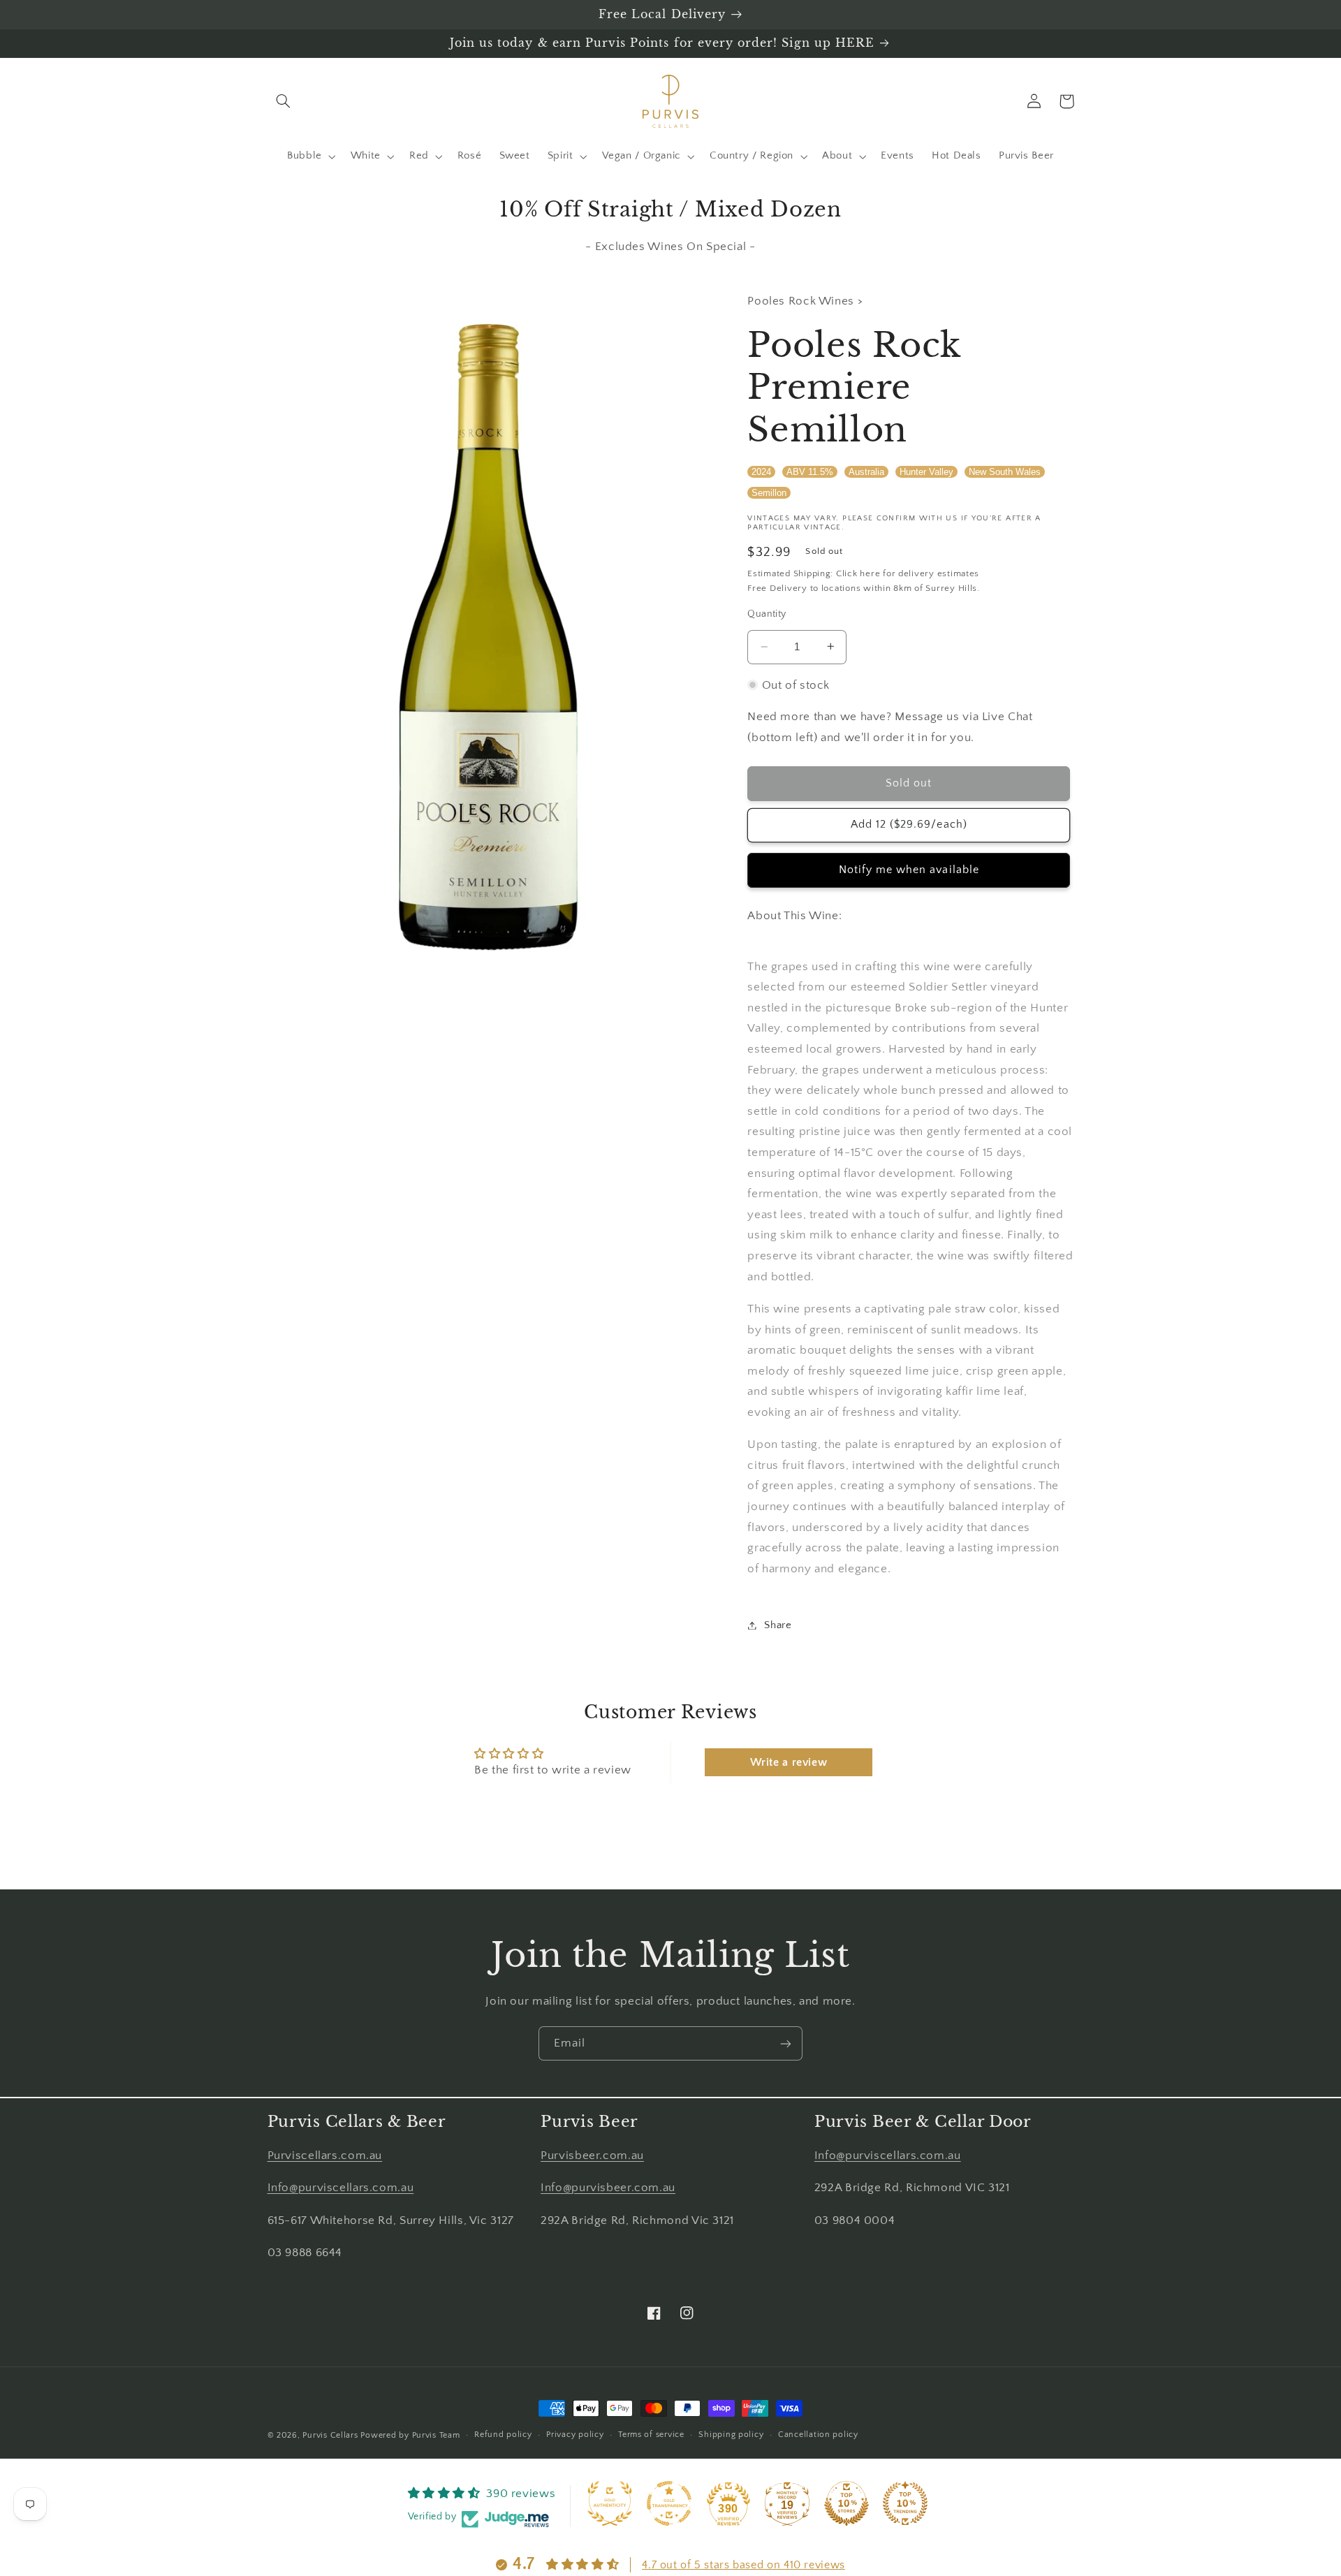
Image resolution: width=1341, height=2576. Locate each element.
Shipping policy (731, 2435)
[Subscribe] (786, 2043)
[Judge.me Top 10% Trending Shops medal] (905, 2503)
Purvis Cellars (330, 2435)
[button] (284, 101)
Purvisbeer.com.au (592, 2156)
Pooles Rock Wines (802, 301)
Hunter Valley (926, 472)
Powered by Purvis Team (410, 2435)
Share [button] (778, 1625)
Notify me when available (909, 869)
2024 (761, 472)
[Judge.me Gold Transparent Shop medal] (669, 2503)
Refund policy (503, 2435)
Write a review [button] (789, 1762)
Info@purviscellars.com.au (341, 2188)
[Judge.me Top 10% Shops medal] (847, 2503)
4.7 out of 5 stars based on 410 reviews (743, 2565)
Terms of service (651, 2435)
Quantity (767, 613)
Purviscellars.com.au (325, 2156)
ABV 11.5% (810, 472)
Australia (866, 472)
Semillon (769, 492)
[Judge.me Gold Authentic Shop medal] (610, 2503)
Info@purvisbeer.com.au (608, 2188)
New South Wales (1005, 472)
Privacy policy (575, 2435)
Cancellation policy (818, 2435)
